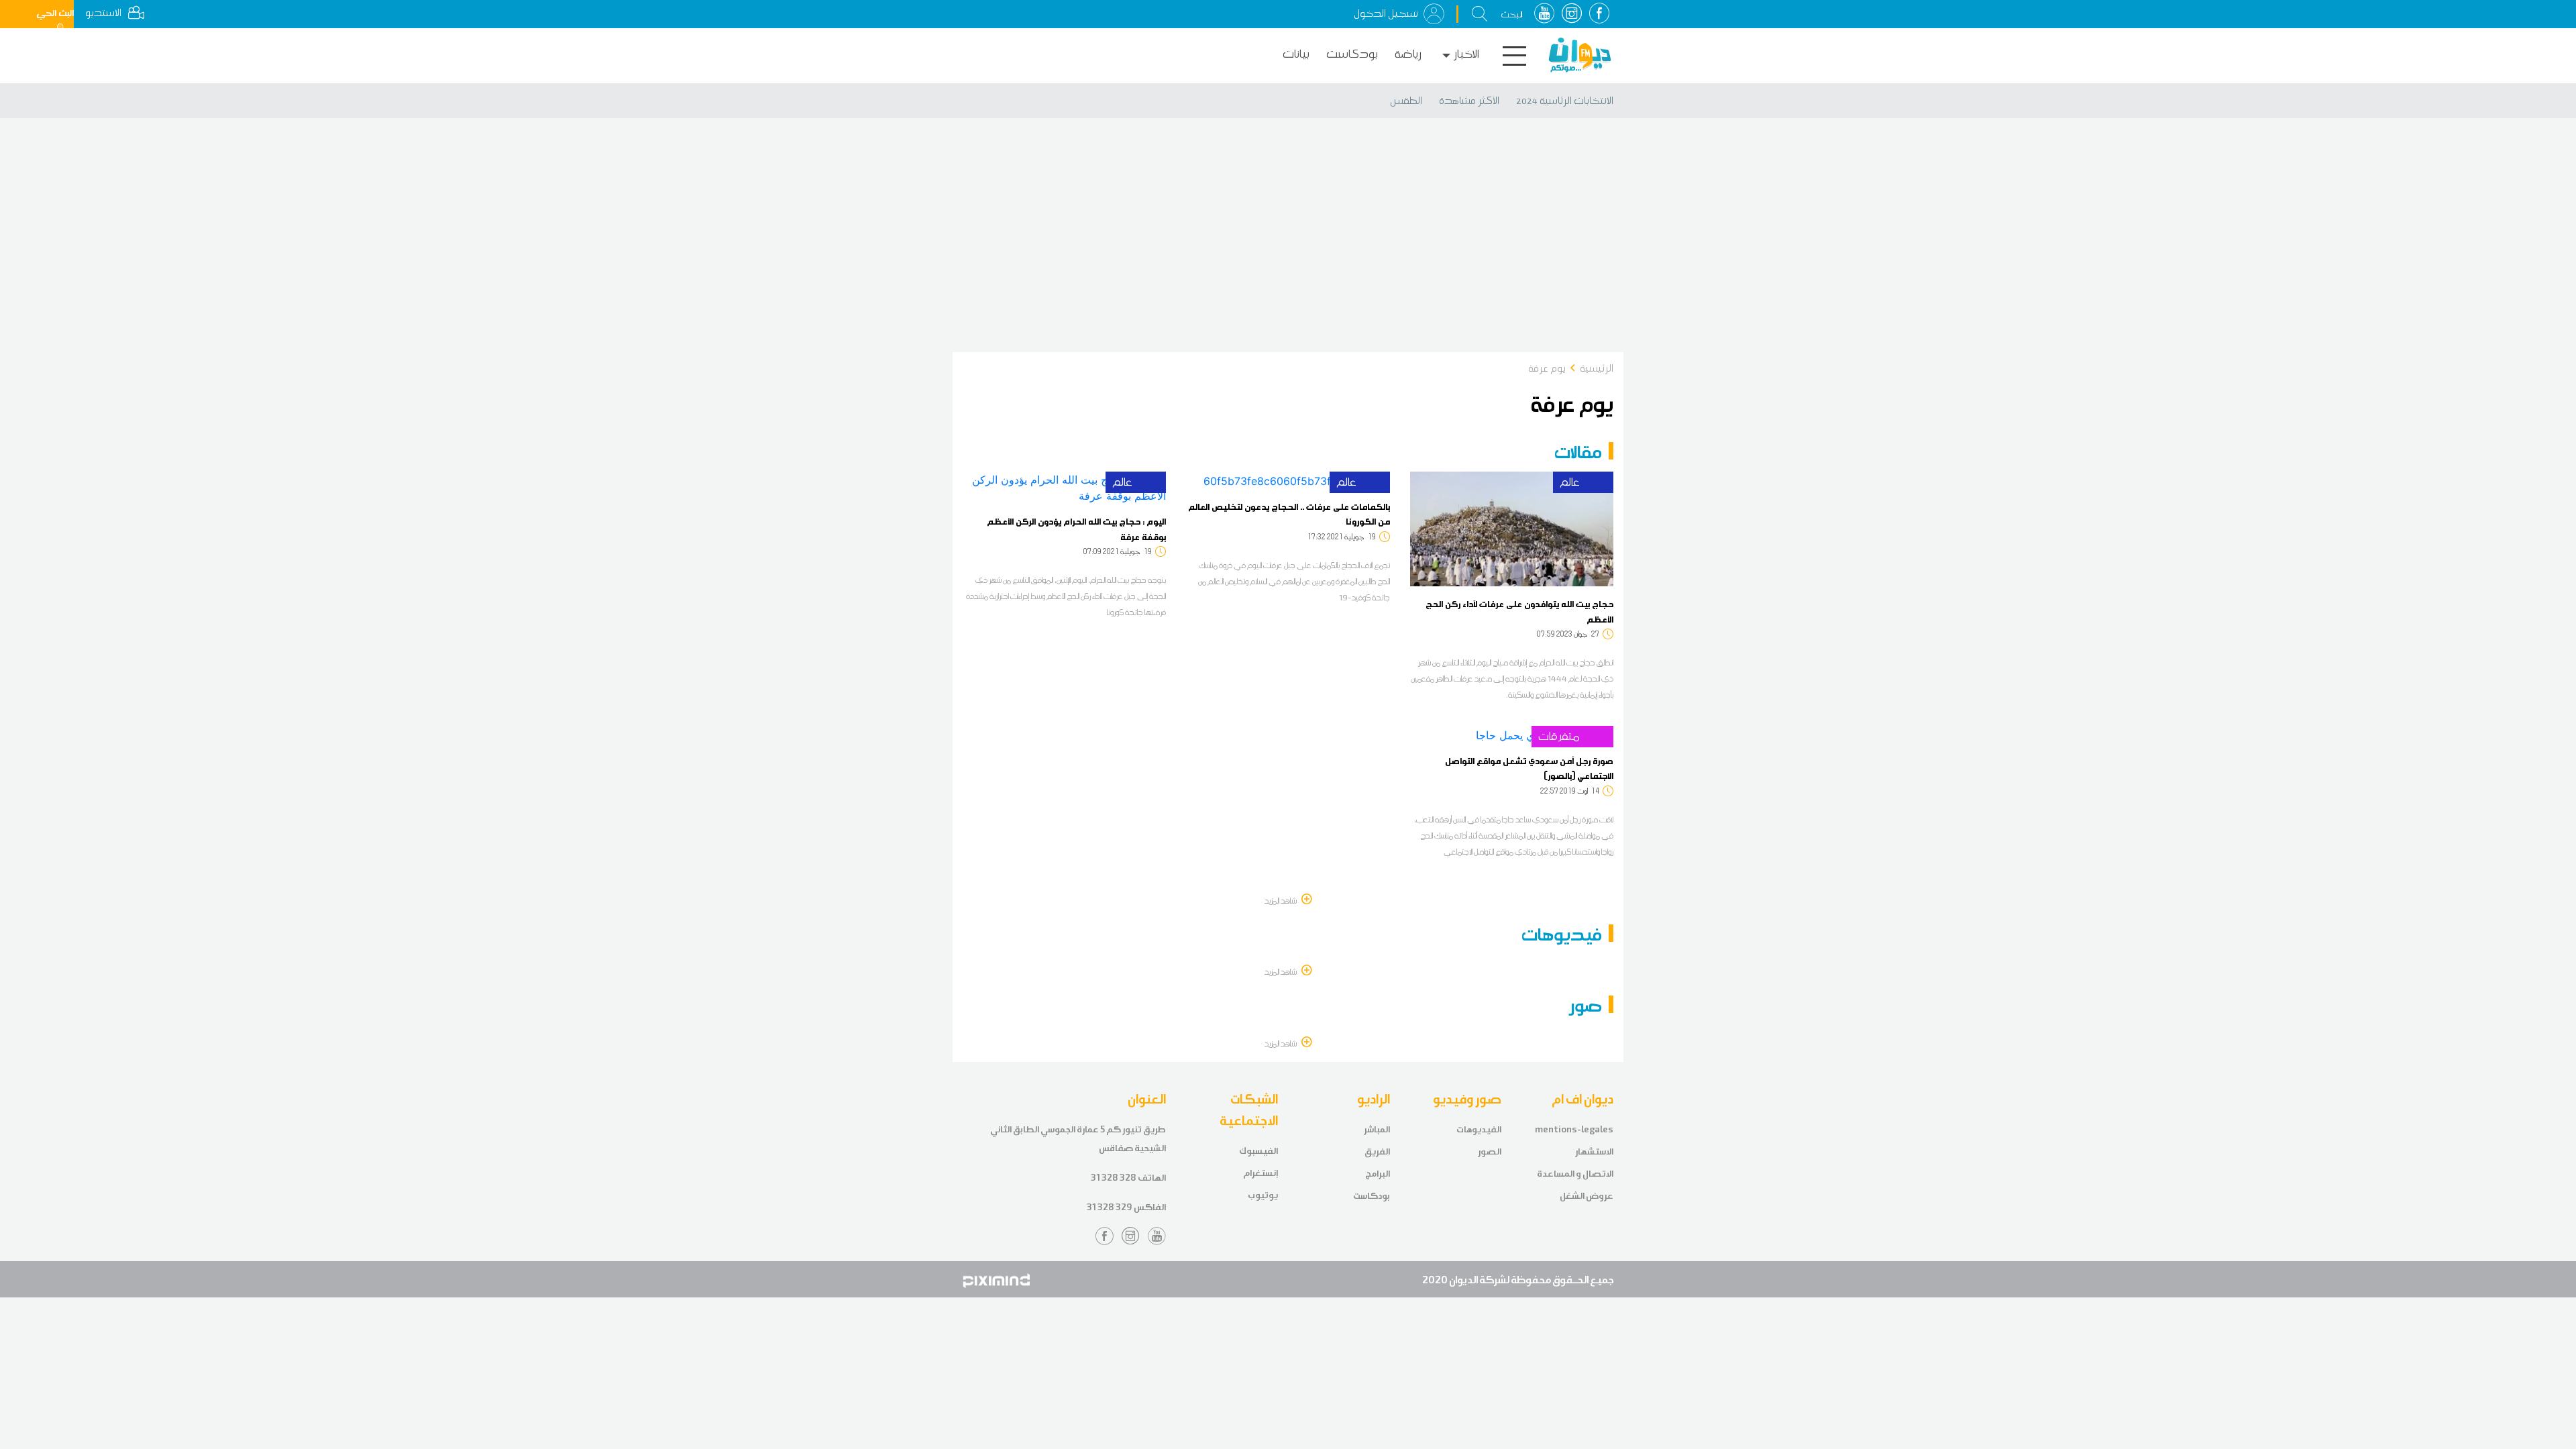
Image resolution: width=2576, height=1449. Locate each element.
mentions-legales (1574, 1129)
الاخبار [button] (1466, 54)
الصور (1490, 1151)
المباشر (1377, 1129)
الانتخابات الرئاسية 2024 (1565, 101)
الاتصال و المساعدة (1575, 1174)
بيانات (1296, 54)
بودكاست (1352, 54)
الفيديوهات (1479, 1129)
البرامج (1378, 1174)
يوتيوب (1263, 1195)
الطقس (1406, 101)
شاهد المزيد (1281, 901)
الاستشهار (1594, 1151)
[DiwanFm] (1580, 55)
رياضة (1408, 54)
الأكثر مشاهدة (1469, 101)
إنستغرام (1260, 1173)
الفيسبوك (1258, 1151)
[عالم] (1512, 528)
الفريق (1377, 1151)
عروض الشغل (1587, 1196)
